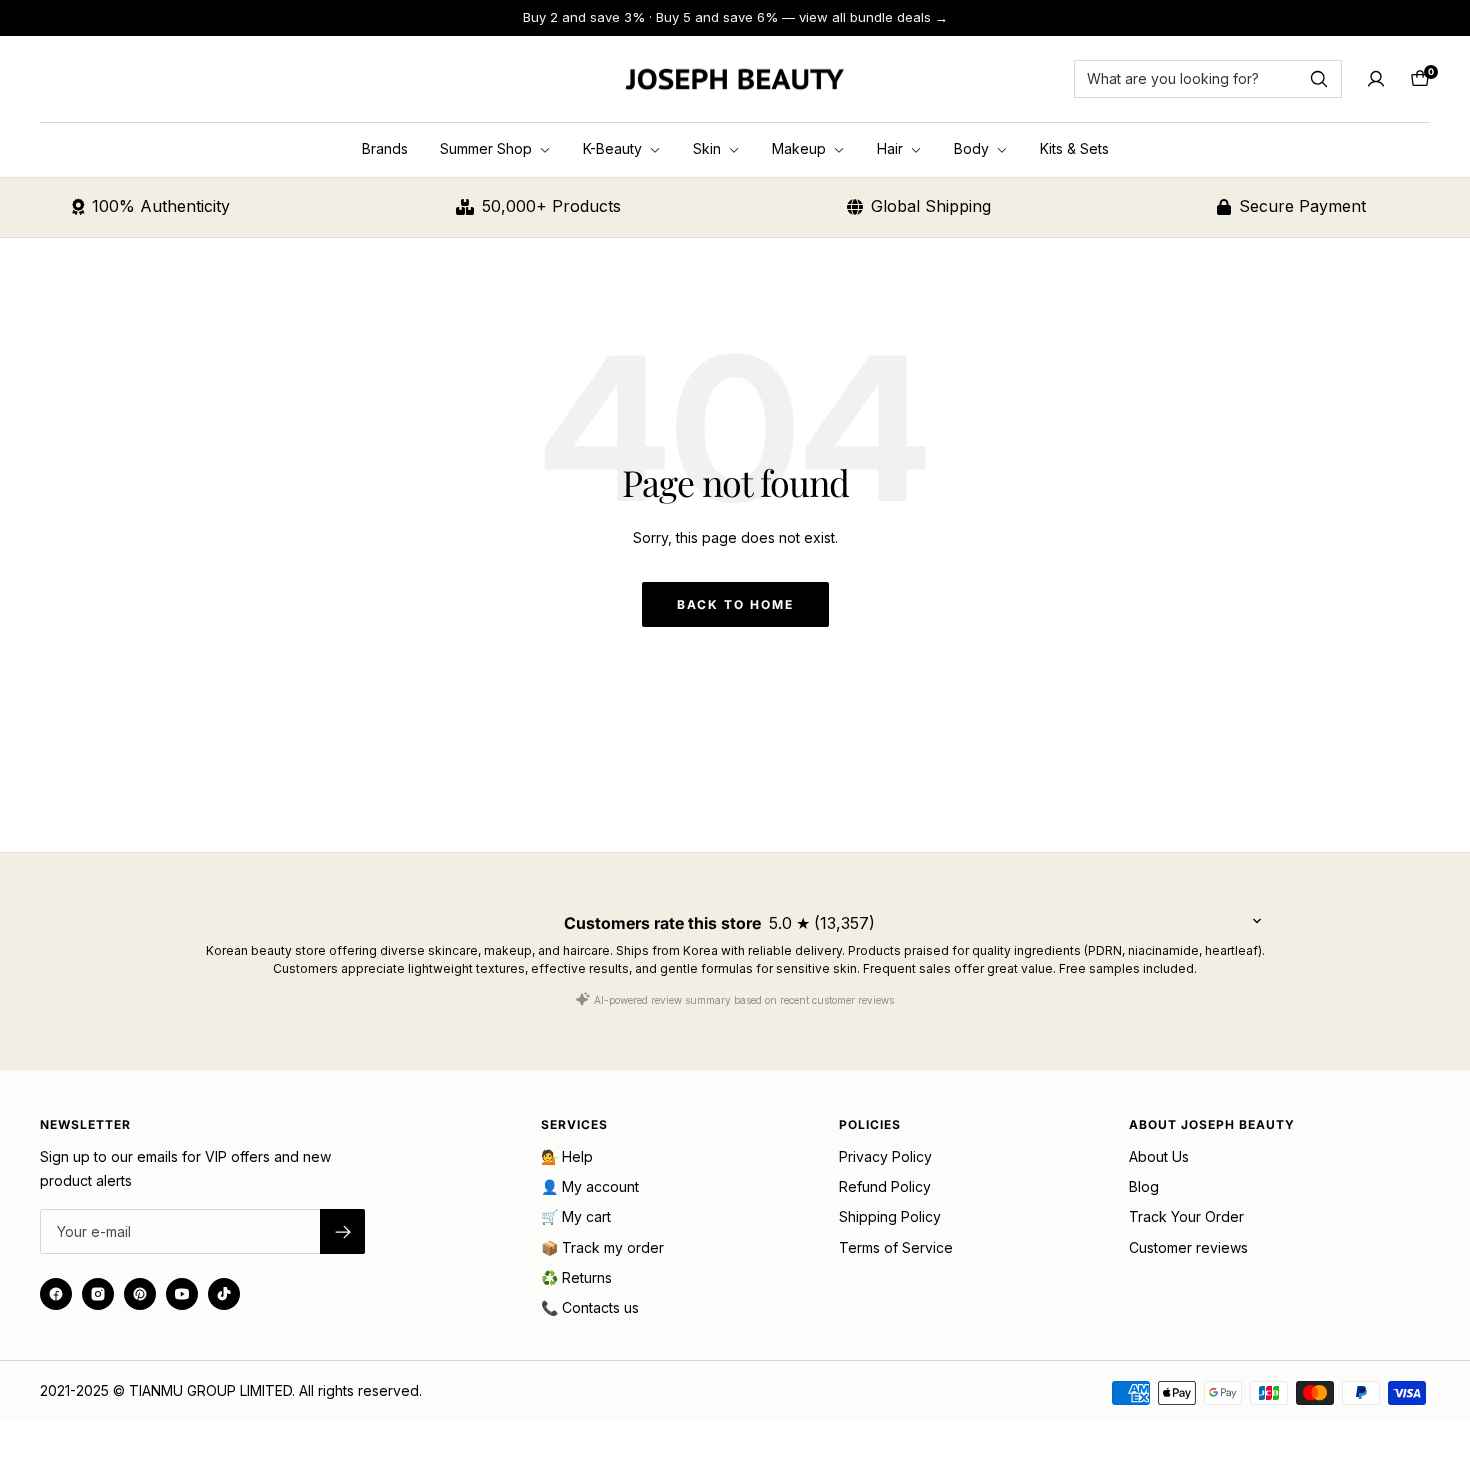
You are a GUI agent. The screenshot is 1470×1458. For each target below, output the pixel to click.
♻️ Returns (576, 1277)
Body (973, 148)
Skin (709, 148)
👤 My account (590, 1186)
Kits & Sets (1074, 148)
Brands (385, 148)
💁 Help (567, 1156)
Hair (892, 148)
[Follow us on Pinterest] (140, 1294)
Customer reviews (1188, 1247)
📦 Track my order (602, 1247)
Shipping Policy (890, 1216)
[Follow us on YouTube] (182, 1294)
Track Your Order (1186, 1216)
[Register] (342, 1231)
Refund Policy (885, 1186)
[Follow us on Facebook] (56, 1294)
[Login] (1376, 79)
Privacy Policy (885, 1156)
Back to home (735, 604)
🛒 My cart (576, 1216)
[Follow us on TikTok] (224, 1294)
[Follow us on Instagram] (98, 1294)
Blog (1144, 1186)
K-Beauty (614, 148)
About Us (1159, 1156)
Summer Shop (488, 148)
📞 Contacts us (590, 1307)
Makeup (801, 148)
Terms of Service (896, 1247)
